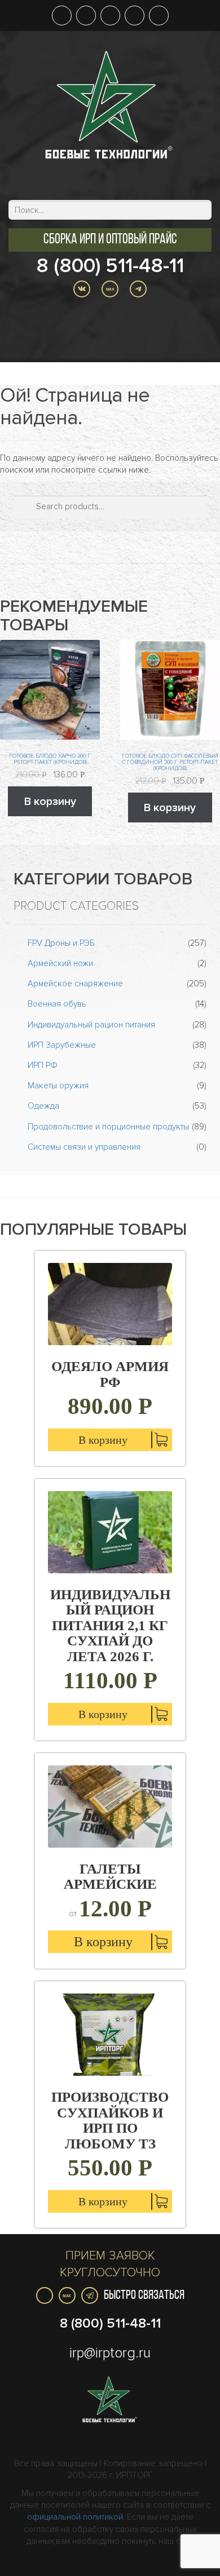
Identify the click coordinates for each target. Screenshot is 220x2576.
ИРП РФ (43, 1065)
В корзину (50, 802)
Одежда (43, 1106)
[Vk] (45, 2295)
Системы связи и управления (84, 1147)
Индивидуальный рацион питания (91, 1025)
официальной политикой (75, 2517)
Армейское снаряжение (75, 984)
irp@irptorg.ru (110, 2353)
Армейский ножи (60, 963)
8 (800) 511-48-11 (110, 266)
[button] (110, 240)
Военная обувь (57, 1004)
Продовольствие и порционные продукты (108, 1127)
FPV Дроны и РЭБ (61, 943)
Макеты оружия (58, 1085)
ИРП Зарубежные (62, 1045)
